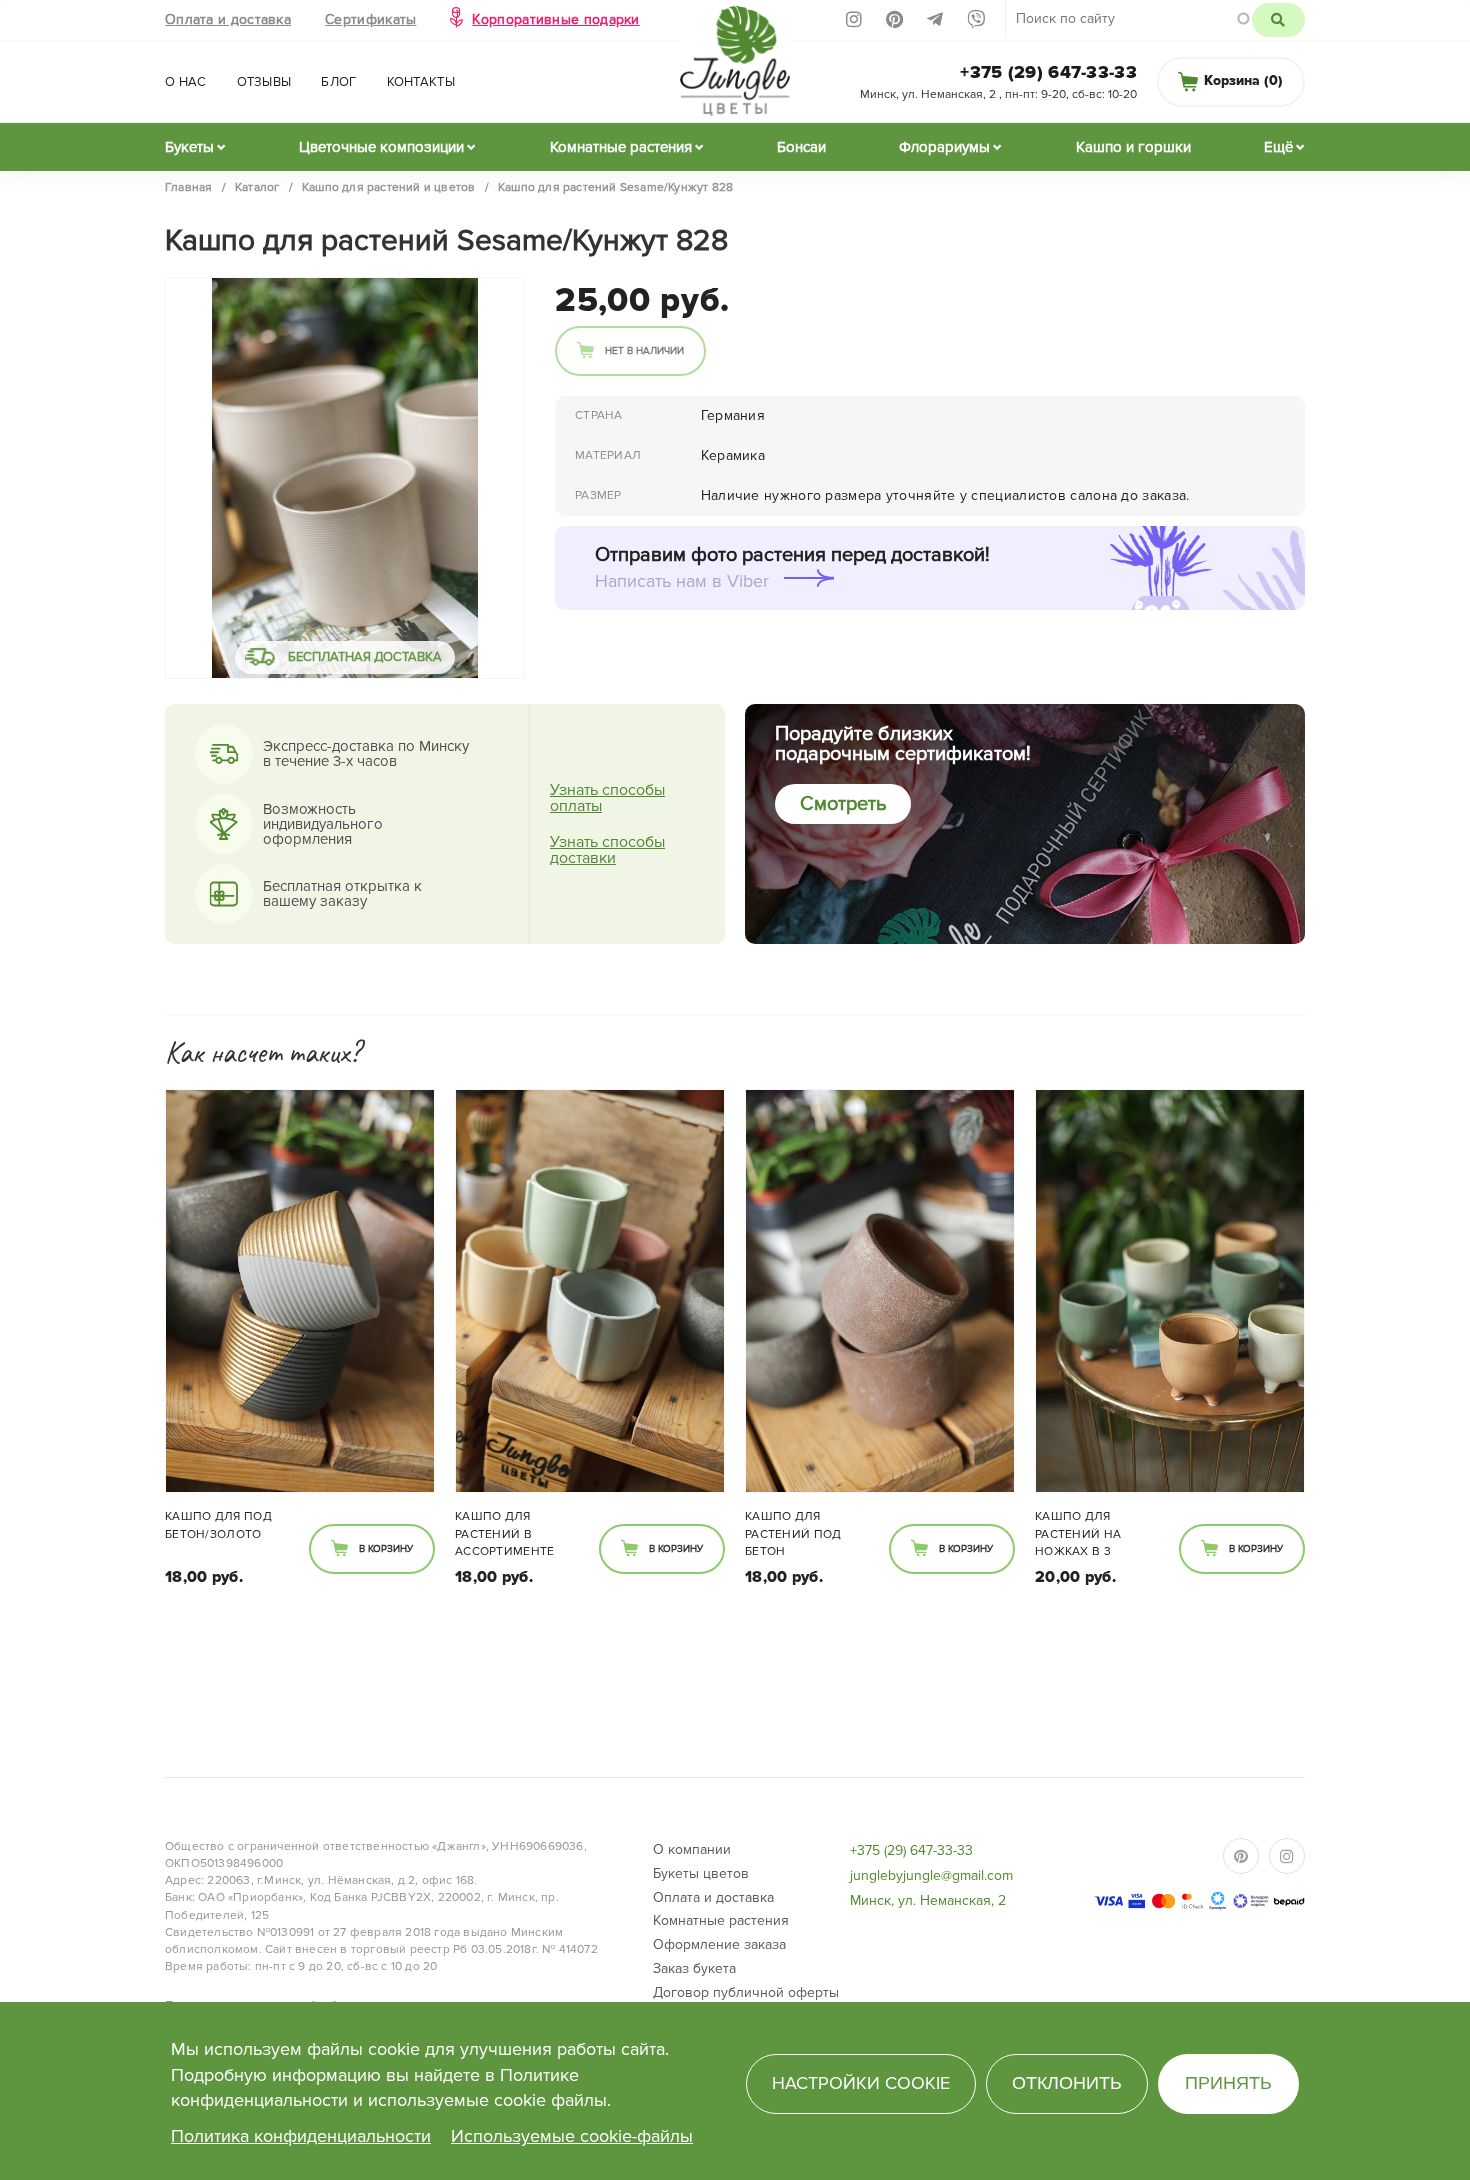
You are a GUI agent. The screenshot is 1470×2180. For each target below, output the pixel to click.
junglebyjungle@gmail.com (931, 1875)
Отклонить (1067, 2083)
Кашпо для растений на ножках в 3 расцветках (1078, 1535)
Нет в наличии (644, 351)
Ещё (1278, 147)
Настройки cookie (861, 2083)
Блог (338, 82)
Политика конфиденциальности (301, 2136)
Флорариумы (944, 147)
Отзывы (264, 82)
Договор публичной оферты (746, 1992)
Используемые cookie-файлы (572, 2136)
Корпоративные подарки (555, 19)
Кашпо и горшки (1133, 147)
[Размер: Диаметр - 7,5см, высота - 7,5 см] (1170, 1291)
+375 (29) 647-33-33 (1048, 72)
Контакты (421, 82)
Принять (1228, 2083)
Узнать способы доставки (607, 850)
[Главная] (735, 67)
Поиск (1278, 20)
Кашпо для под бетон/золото (218, 1525)
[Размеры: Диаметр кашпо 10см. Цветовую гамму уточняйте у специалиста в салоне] (300, 1291)
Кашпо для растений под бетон (793, 1533)
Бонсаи (801, 147)
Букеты (189, 147)
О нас (186, 82)
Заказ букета (694, 1968)
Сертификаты (370, 19)
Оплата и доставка (228, 19)
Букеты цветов (701, 1873)
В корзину (386, 1549)
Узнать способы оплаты (607, 798)
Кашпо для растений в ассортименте (505, 1533)
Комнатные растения (621, 147)
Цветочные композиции (381, 147)
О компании (692, 1849)
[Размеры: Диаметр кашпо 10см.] (590, 1291)
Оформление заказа (719, 1944)
